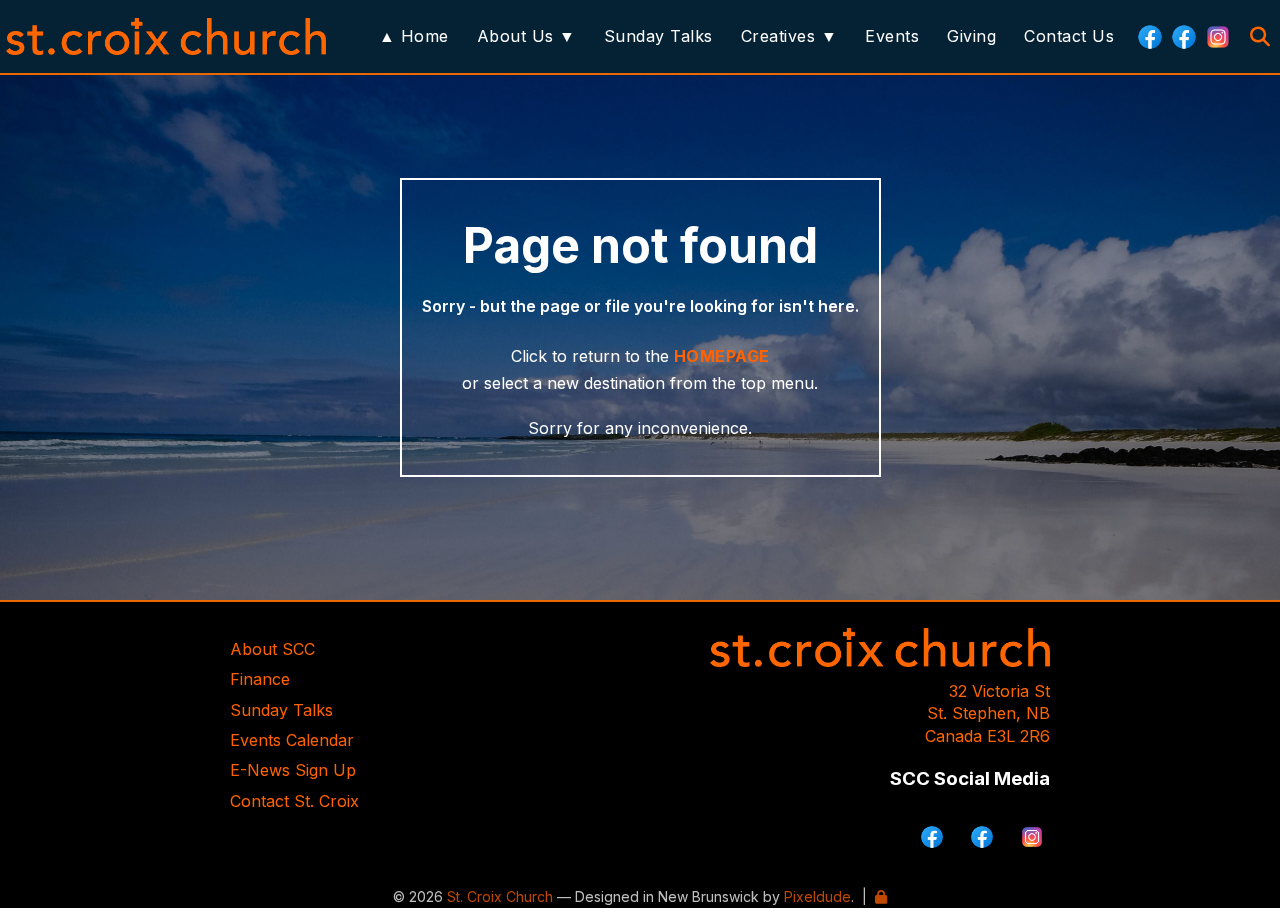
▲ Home (414, 36)
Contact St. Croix (294, 801)
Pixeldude (817, 896)
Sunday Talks (658, 36)
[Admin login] (881, 896)
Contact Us (1069, 36)
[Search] (1260, 37)
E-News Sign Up (293, 770)
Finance (260, 679)
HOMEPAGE (722, 356)
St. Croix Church (500, 896)
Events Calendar (292, 740)
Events (892, 36)
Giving (971, 36)
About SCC (272, 649)
